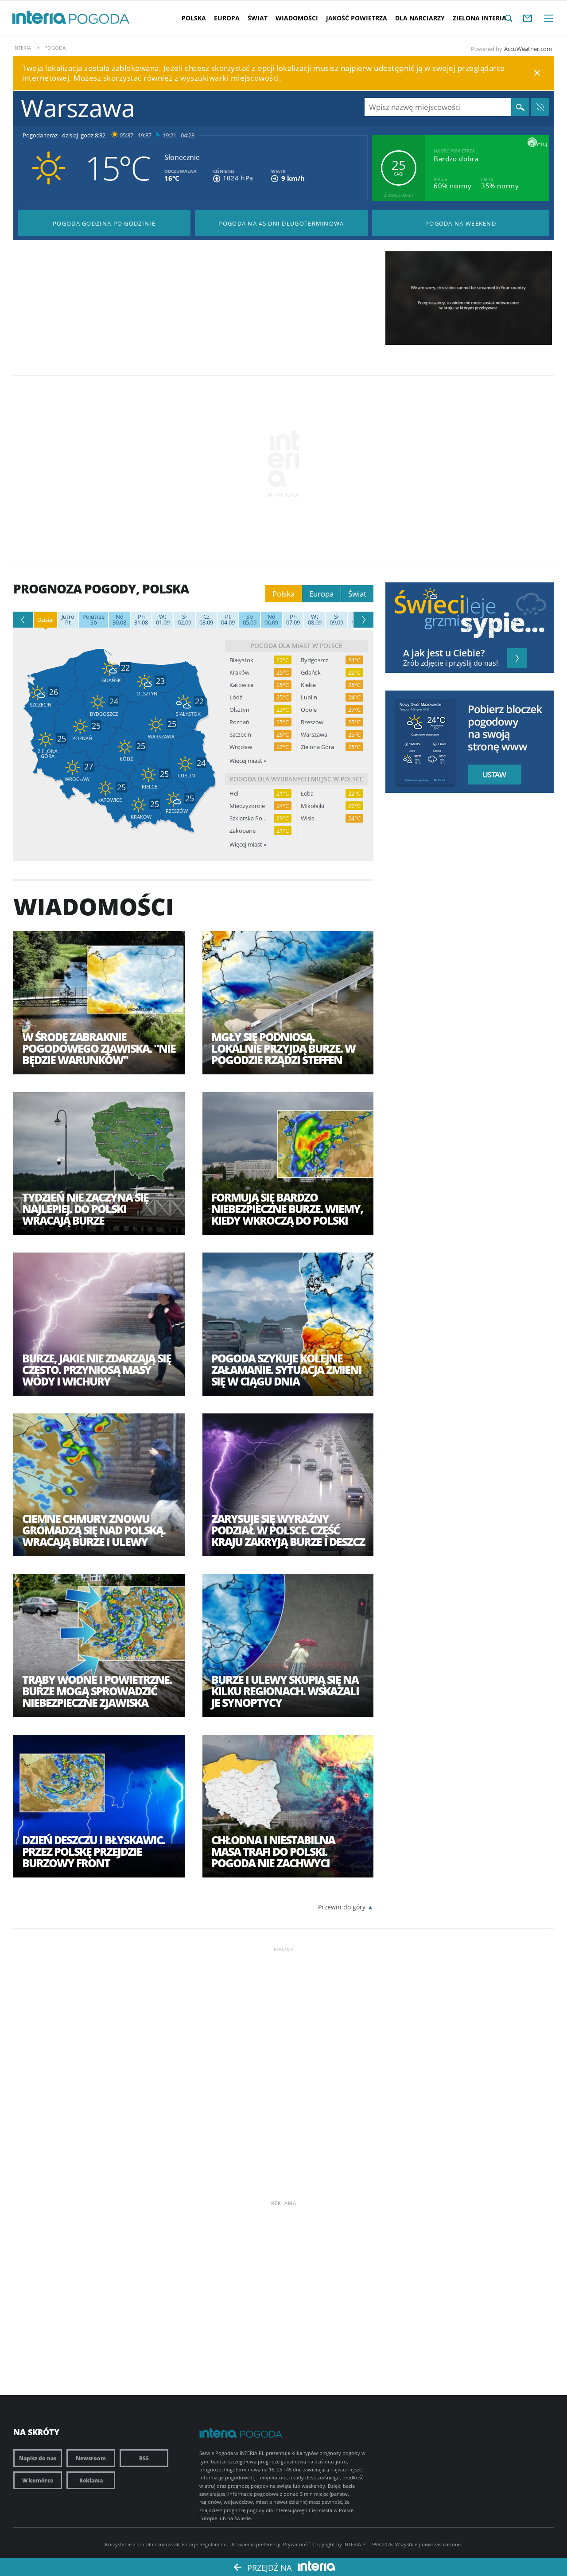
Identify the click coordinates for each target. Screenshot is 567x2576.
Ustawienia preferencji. (256, 2544)
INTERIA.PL (356, 2544)
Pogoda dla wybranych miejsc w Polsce (297, 779)
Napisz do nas (38, 2458)
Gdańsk (311, 673)
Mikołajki (313, 806)
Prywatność (296, 2544)
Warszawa (314, 735)
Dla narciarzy (420, 18)
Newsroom (91, 2458)
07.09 (293, 620)
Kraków (239, 673)
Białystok (241, 660)
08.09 (315, 620)
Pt (68, 620)
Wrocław (241, 747)
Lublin (309, 697)
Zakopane (243, 831)
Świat (258, 18)
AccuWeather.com (528, 49)
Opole (309, 710)
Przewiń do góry (342, 1907)
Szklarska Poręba (248, 818)
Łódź (236, 697)
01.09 (163, 620)
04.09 (228, 620)
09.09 (336, 620)
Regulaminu (213, 2544)
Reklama (91, 2480)
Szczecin (240, 735)
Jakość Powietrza (357, 18)
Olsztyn (239, 710)
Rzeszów (312, 722)
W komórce (38, 2480)
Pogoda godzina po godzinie (104, 223)
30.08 (119, 620)
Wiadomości (297, 18)
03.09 (206, 620)
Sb (93, 620)
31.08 (141, 620)
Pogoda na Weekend (461, 223)
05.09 (250, 620)
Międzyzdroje (247, 806)
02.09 (184, 620)
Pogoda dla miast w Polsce (297, 646)
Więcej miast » (248, 761)
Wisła (308, 818)
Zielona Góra (317, 747)
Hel (234, 794)
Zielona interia (480, 18)
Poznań (239, 722)
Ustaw (492, 775)
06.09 (271, 620)
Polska (194, 18)
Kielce (308, 685)
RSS (144, 2458)
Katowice (241, 685)
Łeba (307, 794)
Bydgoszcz (315, 660)
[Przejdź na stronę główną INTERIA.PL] (39, 18)
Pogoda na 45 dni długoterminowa (281, 223)
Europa (227, 18)
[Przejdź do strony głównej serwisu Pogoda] (99, 19)
